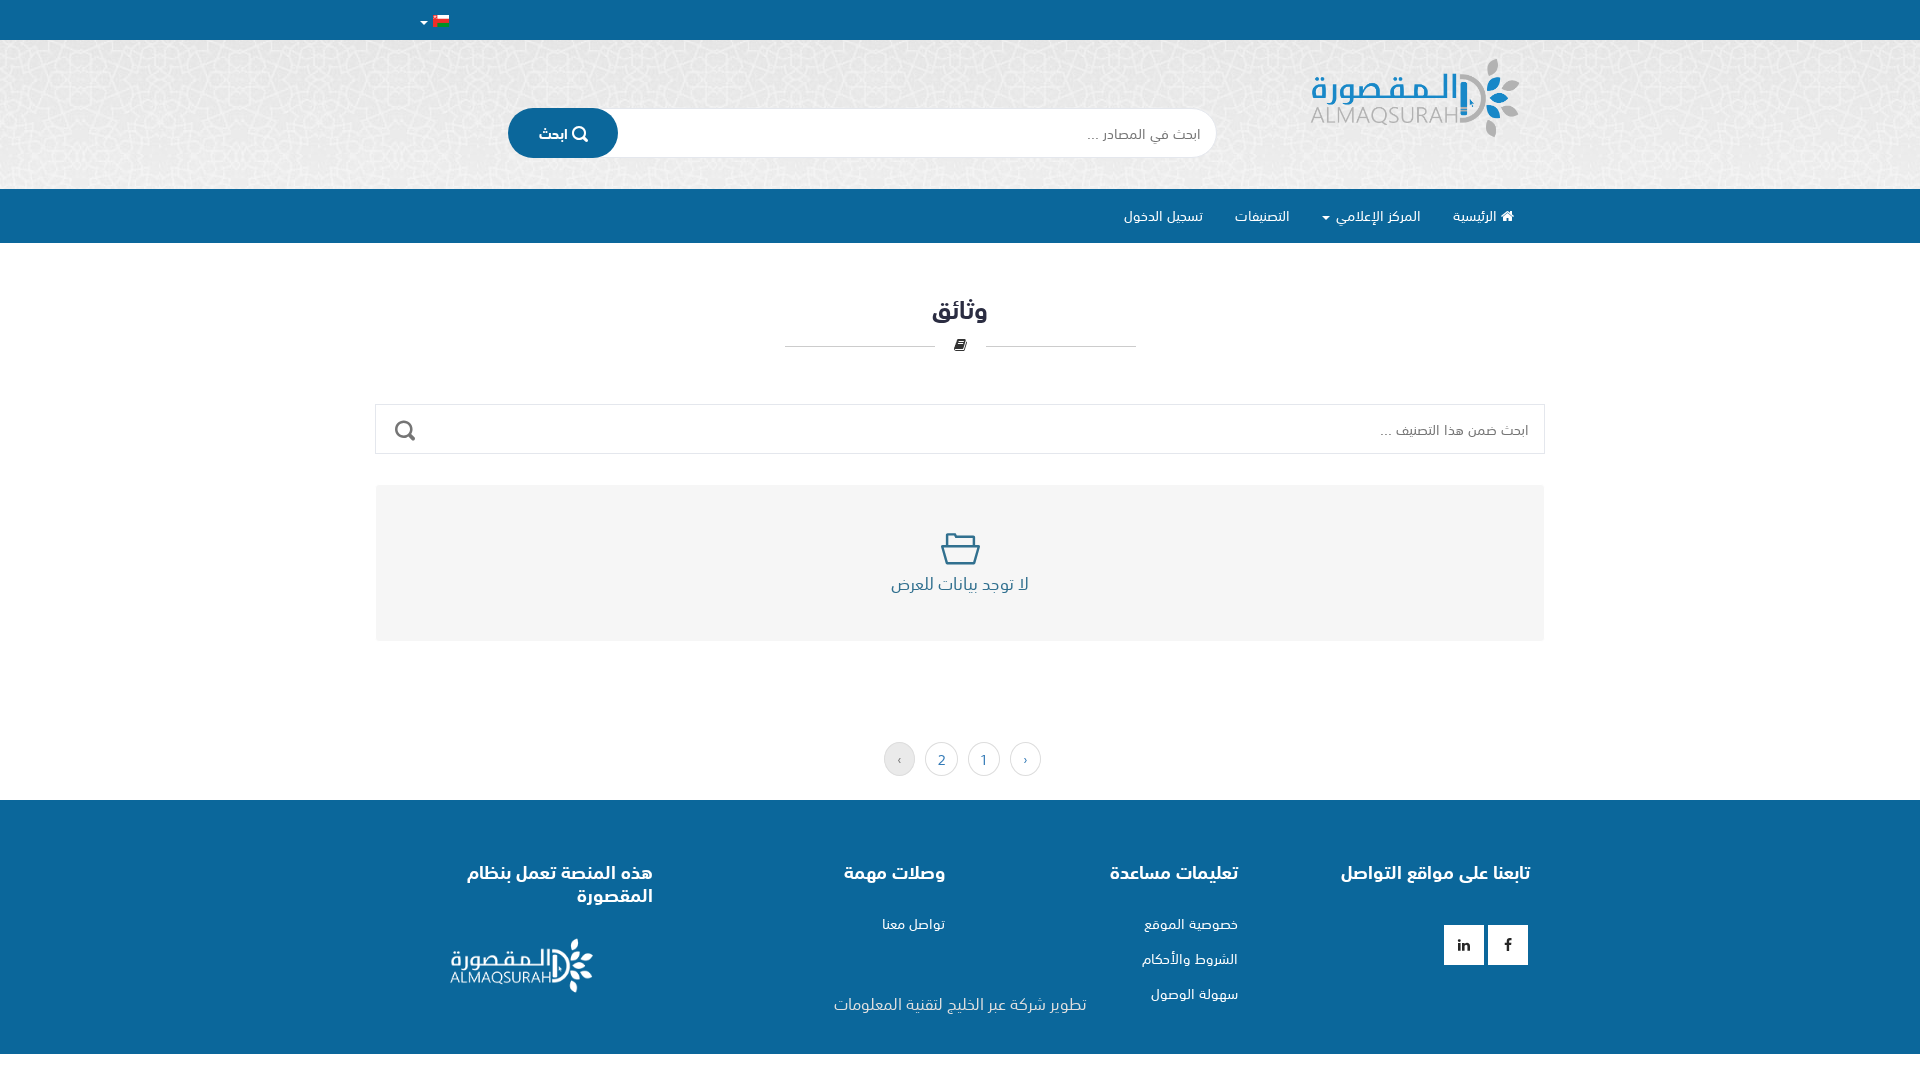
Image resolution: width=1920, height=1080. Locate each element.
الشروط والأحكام (1190, 958)
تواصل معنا (913, 923)
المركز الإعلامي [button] (1376, 215)
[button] (434, 20)
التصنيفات (1262, 215)
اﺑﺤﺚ (555, 133)
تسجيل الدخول (1163, 215)
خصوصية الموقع (1191, 923)
